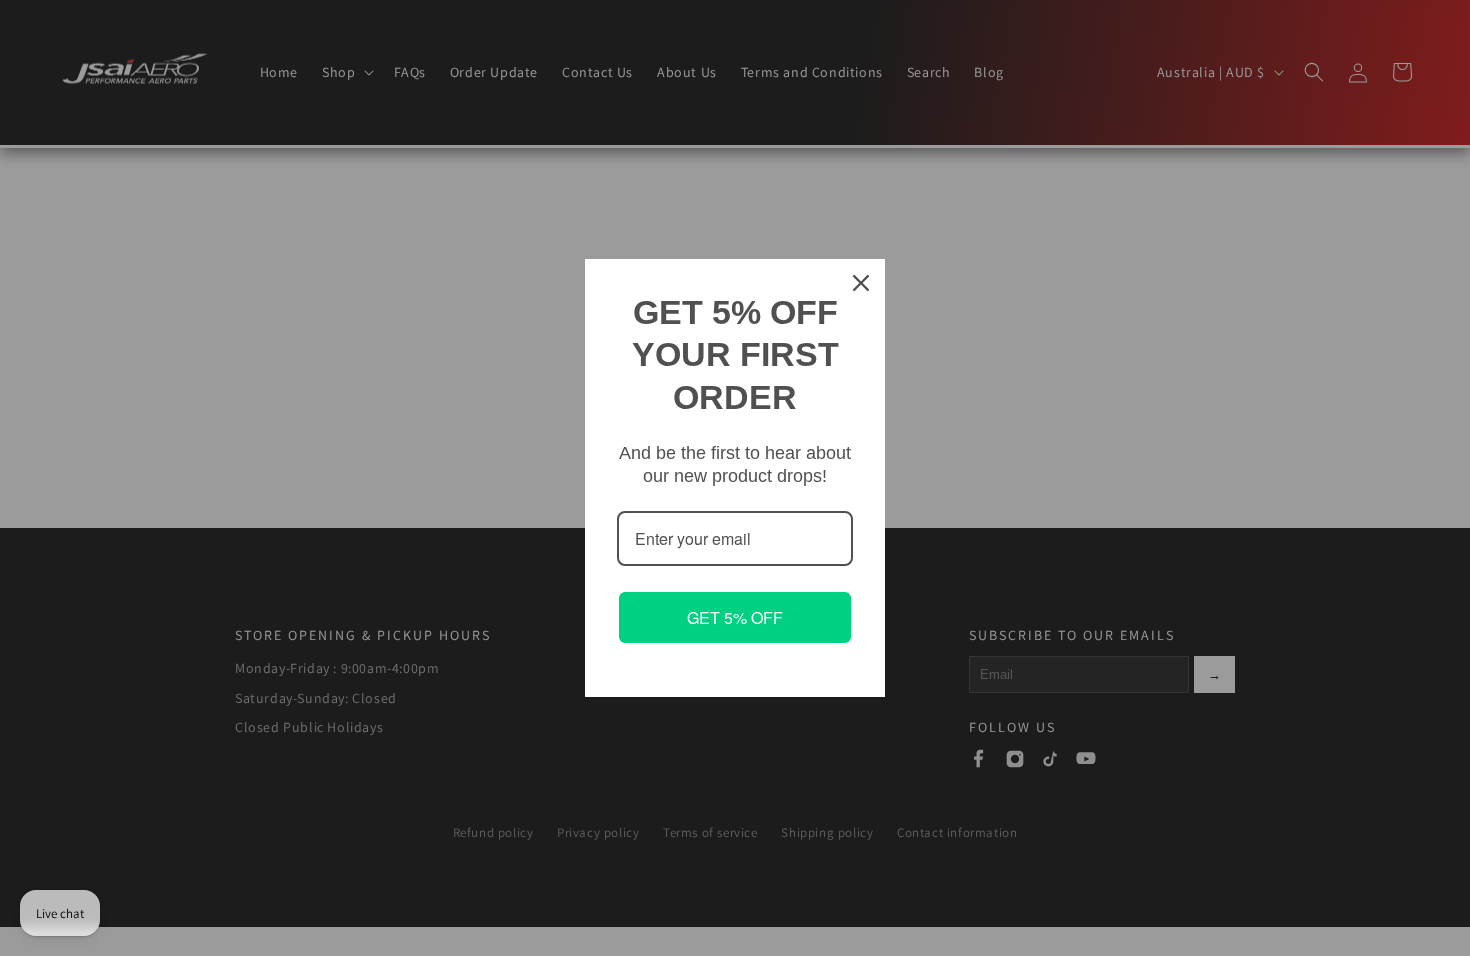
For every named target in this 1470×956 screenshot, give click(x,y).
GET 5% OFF (735, 617)
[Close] (861, 283)
